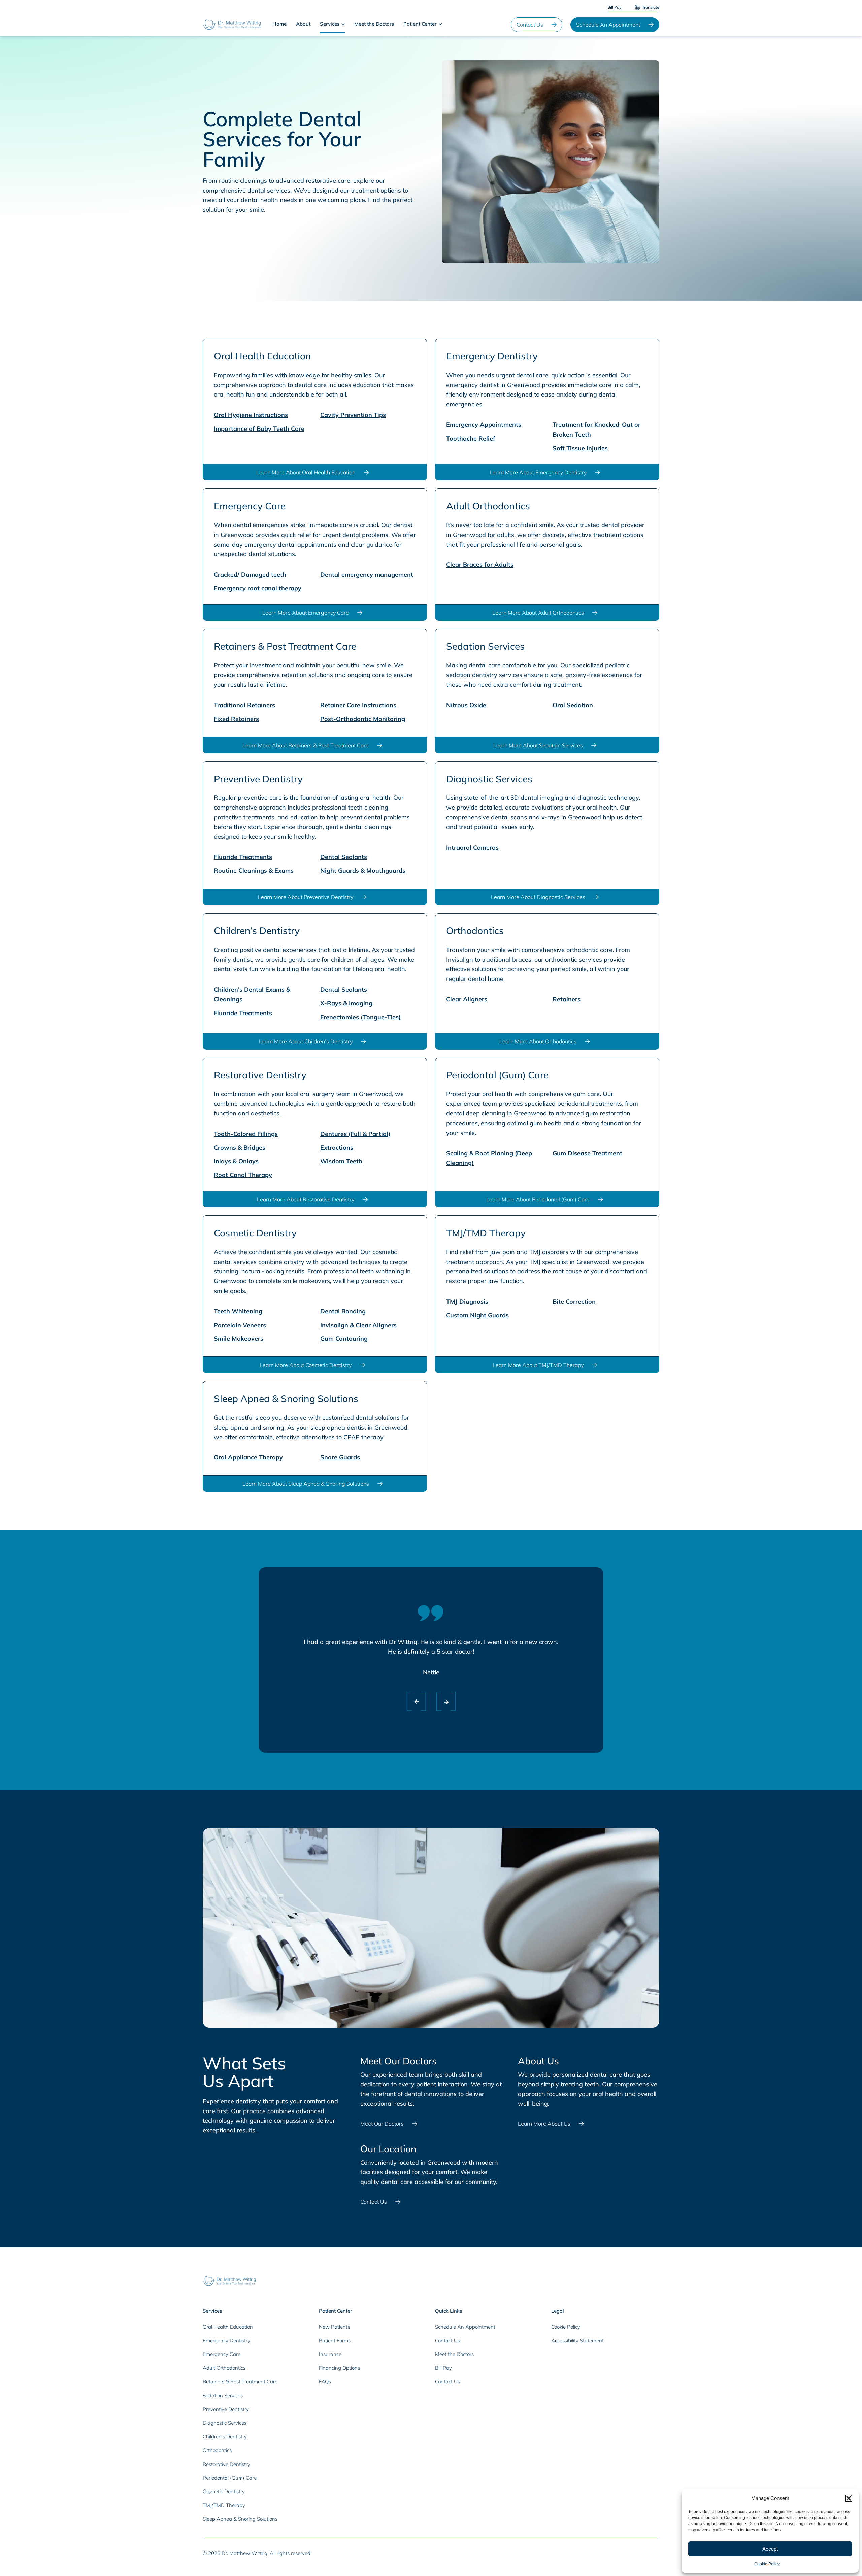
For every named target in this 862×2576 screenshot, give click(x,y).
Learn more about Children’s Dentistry (306, 1041)
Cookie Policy (767, 2564)
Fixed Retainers (236, 719)
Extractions (337, 1148)
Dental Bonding (343, 1311)
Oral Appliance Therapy (248, 1457)
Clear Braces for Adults (480, 565)
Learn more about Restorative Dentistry (306, 1199)
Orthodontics (217, 2450)
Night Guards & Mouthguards (363, 871)
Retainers (567, 999)
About (303, 24)
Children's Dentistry (225, 2436)
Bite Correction (574, 1301)
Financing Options (339, 2368)
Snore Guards (340, 1457)
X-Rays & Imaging (346, 1003)
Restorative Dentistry (226, 2464)
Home (279, 24)
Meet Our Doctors (382, 2124)
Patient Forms (335, 2341)
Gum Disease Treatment (587, 1153)
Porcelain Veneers (240, 1325)
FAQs (325, 2382)
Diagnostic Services (225, 2423)
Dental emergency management (367, 574)
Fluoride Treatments (243, 857)
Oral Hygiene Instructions (251, 415)
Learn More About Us (544, 2124)
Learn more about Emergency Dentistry (538, 472)
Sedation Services (223, 2395)
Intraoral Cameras (472, 847)
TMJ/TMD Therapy (224, 2505)
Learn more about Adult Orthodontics (538, 613)
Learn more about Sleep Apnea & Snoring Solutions (306, 1484)
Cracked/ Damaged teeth (250, 574)
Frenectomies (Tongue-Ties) (360, 1017)
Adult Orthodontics (224, 2368)
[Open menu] (343, 24)
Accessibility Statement (577, 2341)
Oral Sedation (573, 705)
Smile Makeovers (239, 1338)
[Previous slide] (411, 1700)
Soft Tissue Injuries (580, 448)
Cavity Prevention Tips (353, 415)
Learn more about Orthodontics (538, 1041)
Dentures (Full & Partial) (355, 1134)
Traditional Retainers (244, 705)
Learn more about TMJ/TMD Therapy (538, 1365)
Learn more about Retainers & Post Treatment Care (306, 745)
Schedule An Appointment (608, 25)
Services (330, 24)
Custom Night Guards (477, 1315)
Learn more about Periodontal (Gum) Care (538, 1199)
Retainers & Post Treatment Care (240, 2382)
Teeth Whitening (238, 1311)
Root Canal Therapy (243, 1175)
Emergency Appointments (484, 425)
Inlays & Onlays (236, 1161)
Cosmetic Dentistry (224, 2491)
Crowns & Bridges (240, 1148)
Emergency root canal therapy (258, 588)
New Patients (334, 2327)
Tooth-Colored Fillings (246, 1134)
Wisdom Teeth (341, 1161)
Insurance (330, 2354)
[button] (849, 2498)
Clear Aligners (467, 999)
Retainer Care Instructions (358, 705)
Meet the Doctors (374, 24)
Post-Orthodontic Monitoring (363, 719)
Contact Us (530, 25)
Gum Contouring (344, 1338)
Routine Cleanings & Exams (254, 871)
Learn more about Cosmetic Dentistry (306, 1365)
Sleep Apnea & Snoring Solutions (240, 2519)
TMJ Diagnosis (467, 1301)
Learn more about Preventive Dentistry (306, 897)
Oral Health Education (228, 2327)
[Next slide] (441, 1700)
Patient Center (420, 24)
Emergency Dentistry (226, 2341)
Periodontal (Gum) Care (230, 2478)
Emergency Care (222, 2354)
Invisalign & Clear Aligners (358, 1325)
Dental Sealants (344, 857)
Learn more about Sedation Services (538, 745)
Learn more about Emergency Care (306, 613)
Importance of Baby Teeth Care (259, 429)
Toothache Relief (471, 438)
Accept (770, 2549)
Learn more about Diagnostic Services (538, 897)
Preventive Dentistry (226, 2409)
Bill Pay (614, 7)
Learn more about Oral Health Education (306, 472)
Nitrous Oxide (466, 705)
